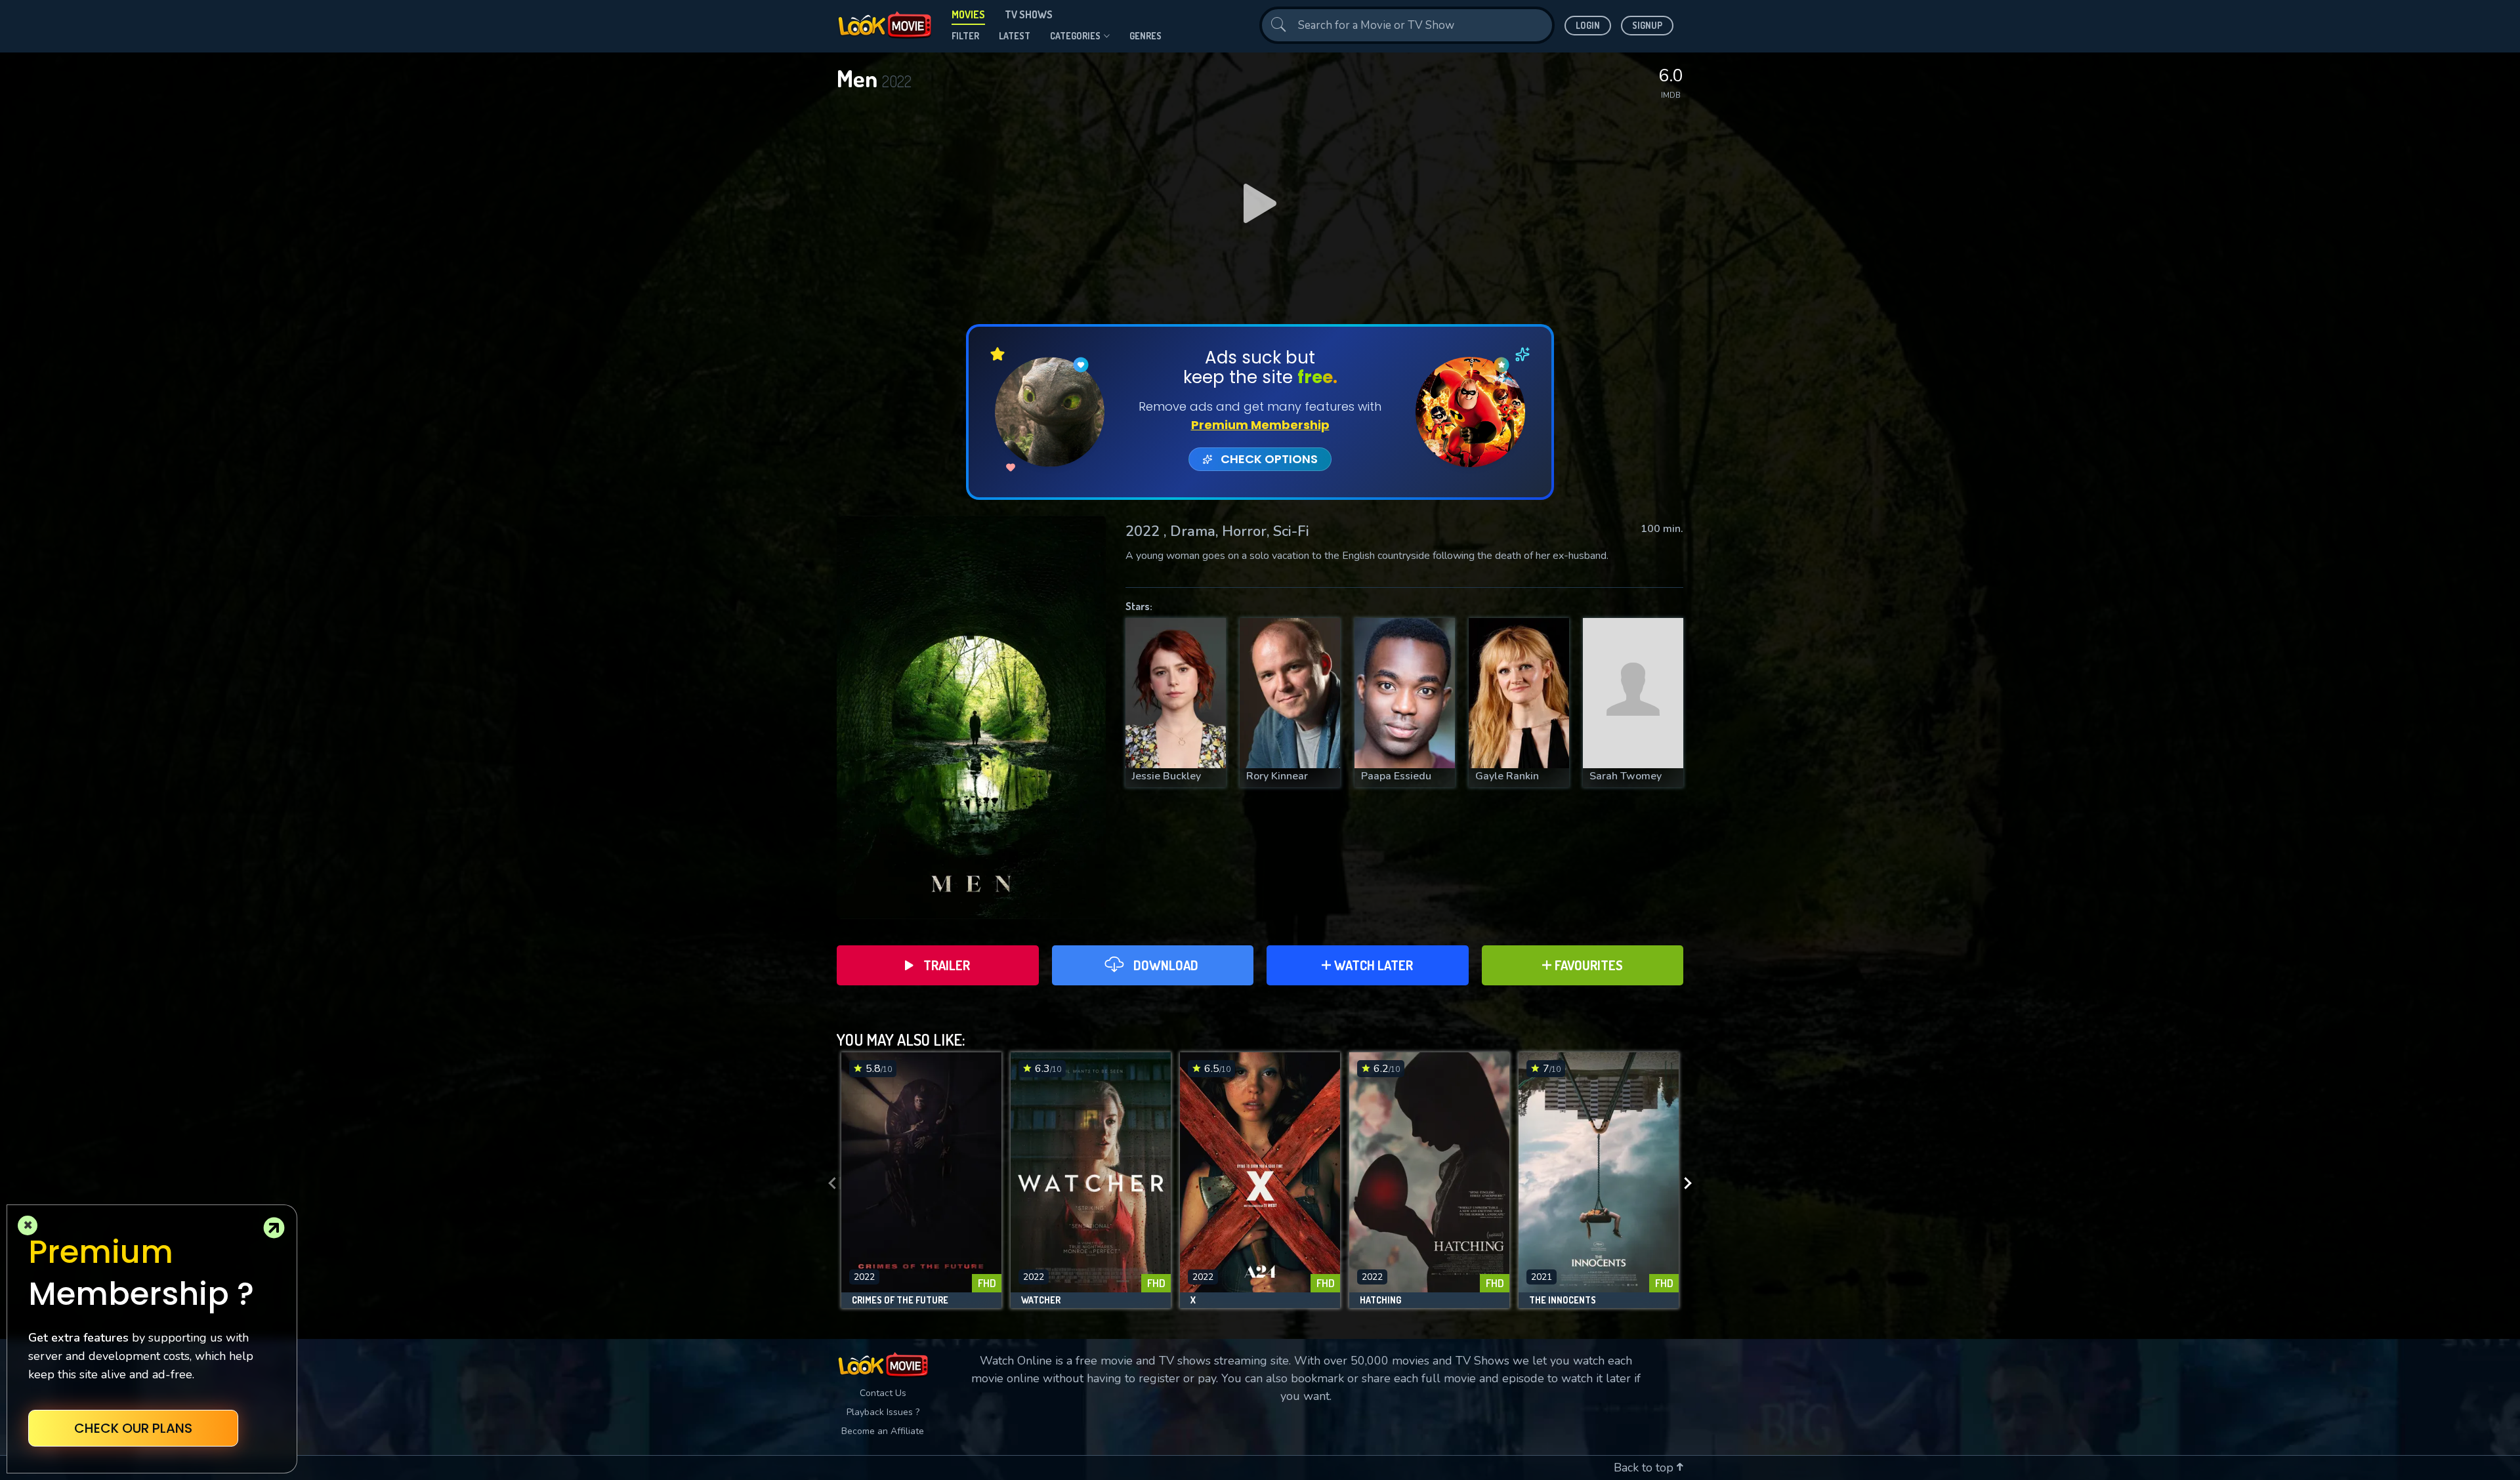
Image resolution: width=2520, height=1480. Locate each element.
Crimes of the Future (900, 1300)
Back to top (1645, 1468)
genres (1145, 36)
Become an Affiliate (883, 1431)
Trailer (947, 965)
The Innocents (1563, 1300)
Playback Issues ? (883, 1412)
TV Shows (1029, 14)
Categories (1075, 36)
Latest (1015, 36)
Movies (968, 14)
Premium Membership (1260, 425)
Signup (1647, 25)
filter (965, 36)
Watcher (1041, 1300)
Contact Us (883, 1393)
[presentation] (828, 1183)
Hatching (1380, 1300)
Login (1588, 25)
